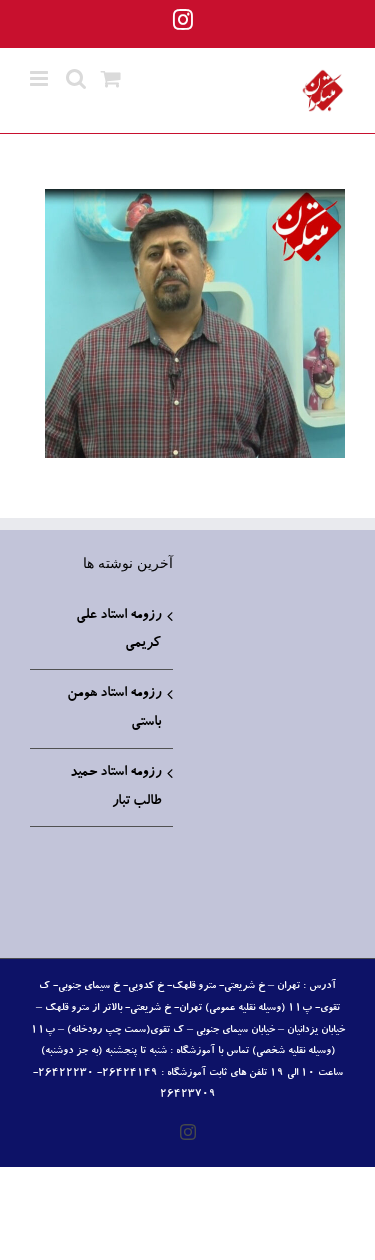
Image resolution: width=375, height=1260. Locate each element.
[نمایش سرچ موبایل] (76, 78)
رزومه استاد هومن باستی (114, 708)
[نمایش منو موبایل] (40, 78)
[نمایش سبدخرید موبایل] (111, 78)
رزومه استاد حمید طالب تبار (115, 787)
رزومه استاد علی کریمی (118, 630)
